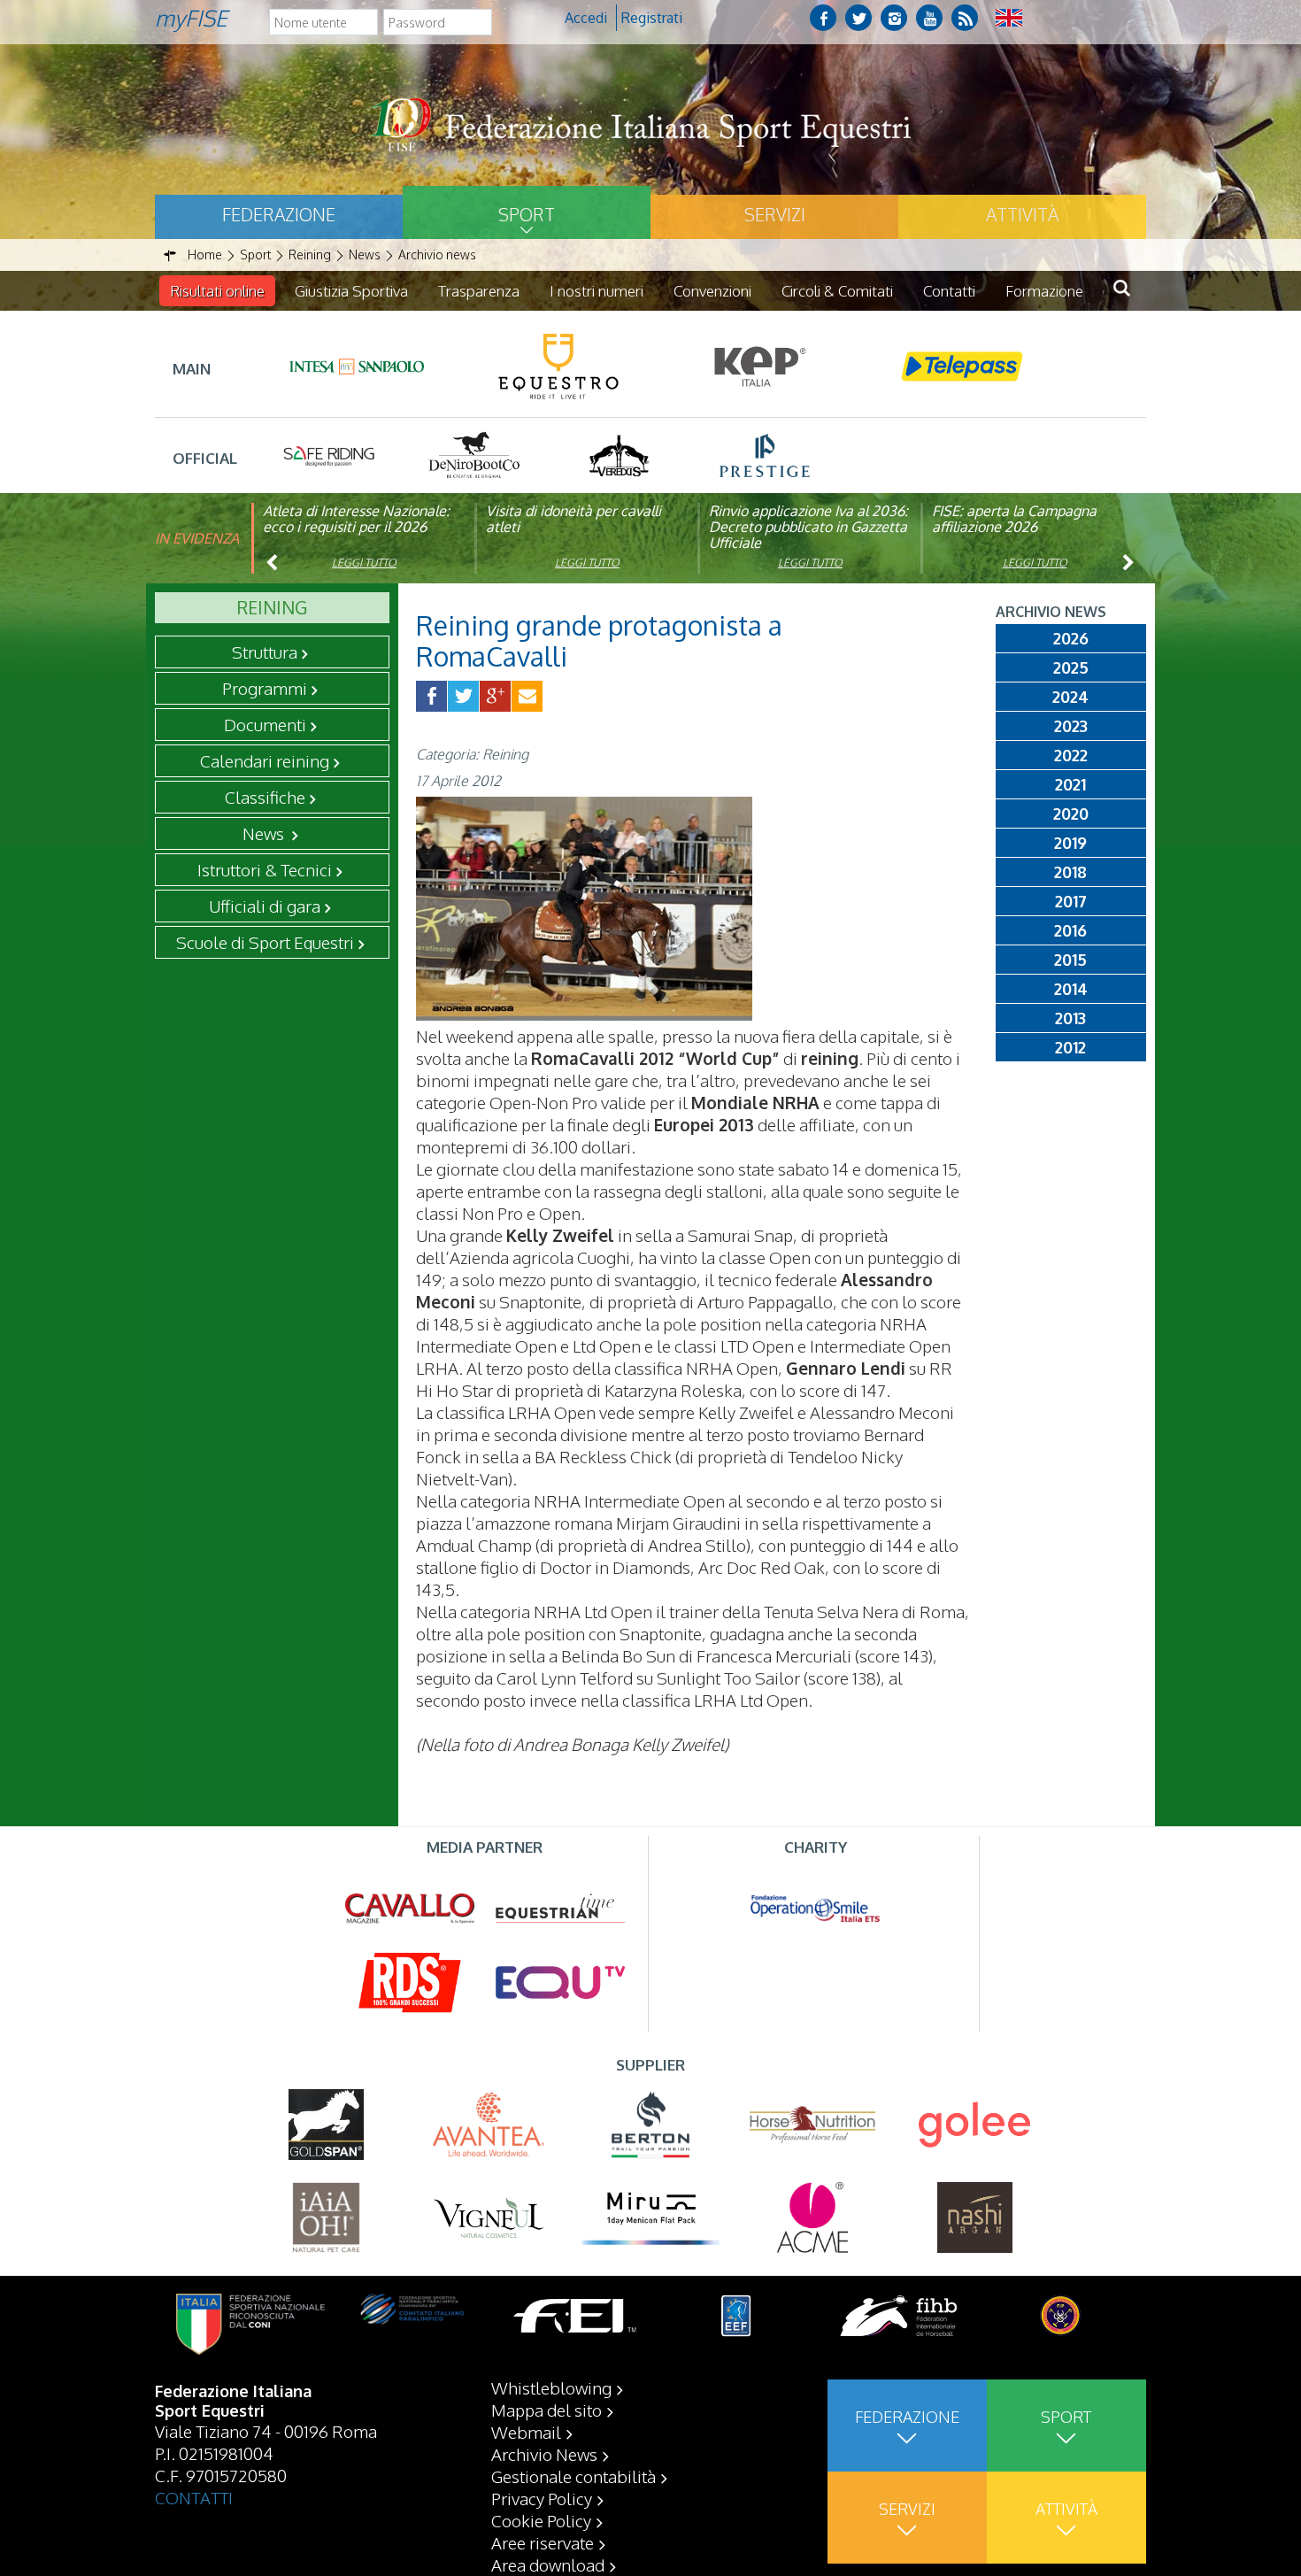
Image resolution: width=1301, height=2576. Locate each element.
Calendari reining (265, 760)
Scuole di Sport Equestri (265, 942)
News (265, 833)
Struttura (265, 652)
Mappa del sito (547, 2410)
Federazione (279, 214)
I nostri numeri (597, 291)
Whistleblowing (551, 2387)
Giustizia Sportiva (351, 291)
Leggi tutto (364, 563)
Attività (1022, 214)
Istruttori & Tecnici (265, 869)
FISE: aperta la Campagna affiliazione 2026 (1014, 519)
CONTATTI (194, 2497)
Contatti (949, 291)
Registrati (652, 18)
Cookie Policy (541, 2520)
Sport (527, 214)
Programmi (265, 688)
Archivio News (544, 2454)
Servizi (775, 214)
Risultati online (217, 291)
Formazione (1044, 291)
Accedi (586, 18)
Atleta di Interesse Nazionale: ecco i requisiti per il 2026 (356, 519)
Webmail (526, 2432)
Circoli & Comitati (837, 291)
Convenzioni (712, 291)
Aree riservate (543, 2542)
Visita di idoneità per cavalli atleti (574, 519)
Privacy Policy (542, 2498)
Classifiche (265, 797)
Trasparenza (479, 291)
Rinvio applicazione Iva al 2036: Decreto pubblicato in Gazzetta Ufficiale (808, 527)
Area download (548, 2564)
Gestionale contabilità (574, 2476)
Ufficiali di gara (265, 906)
